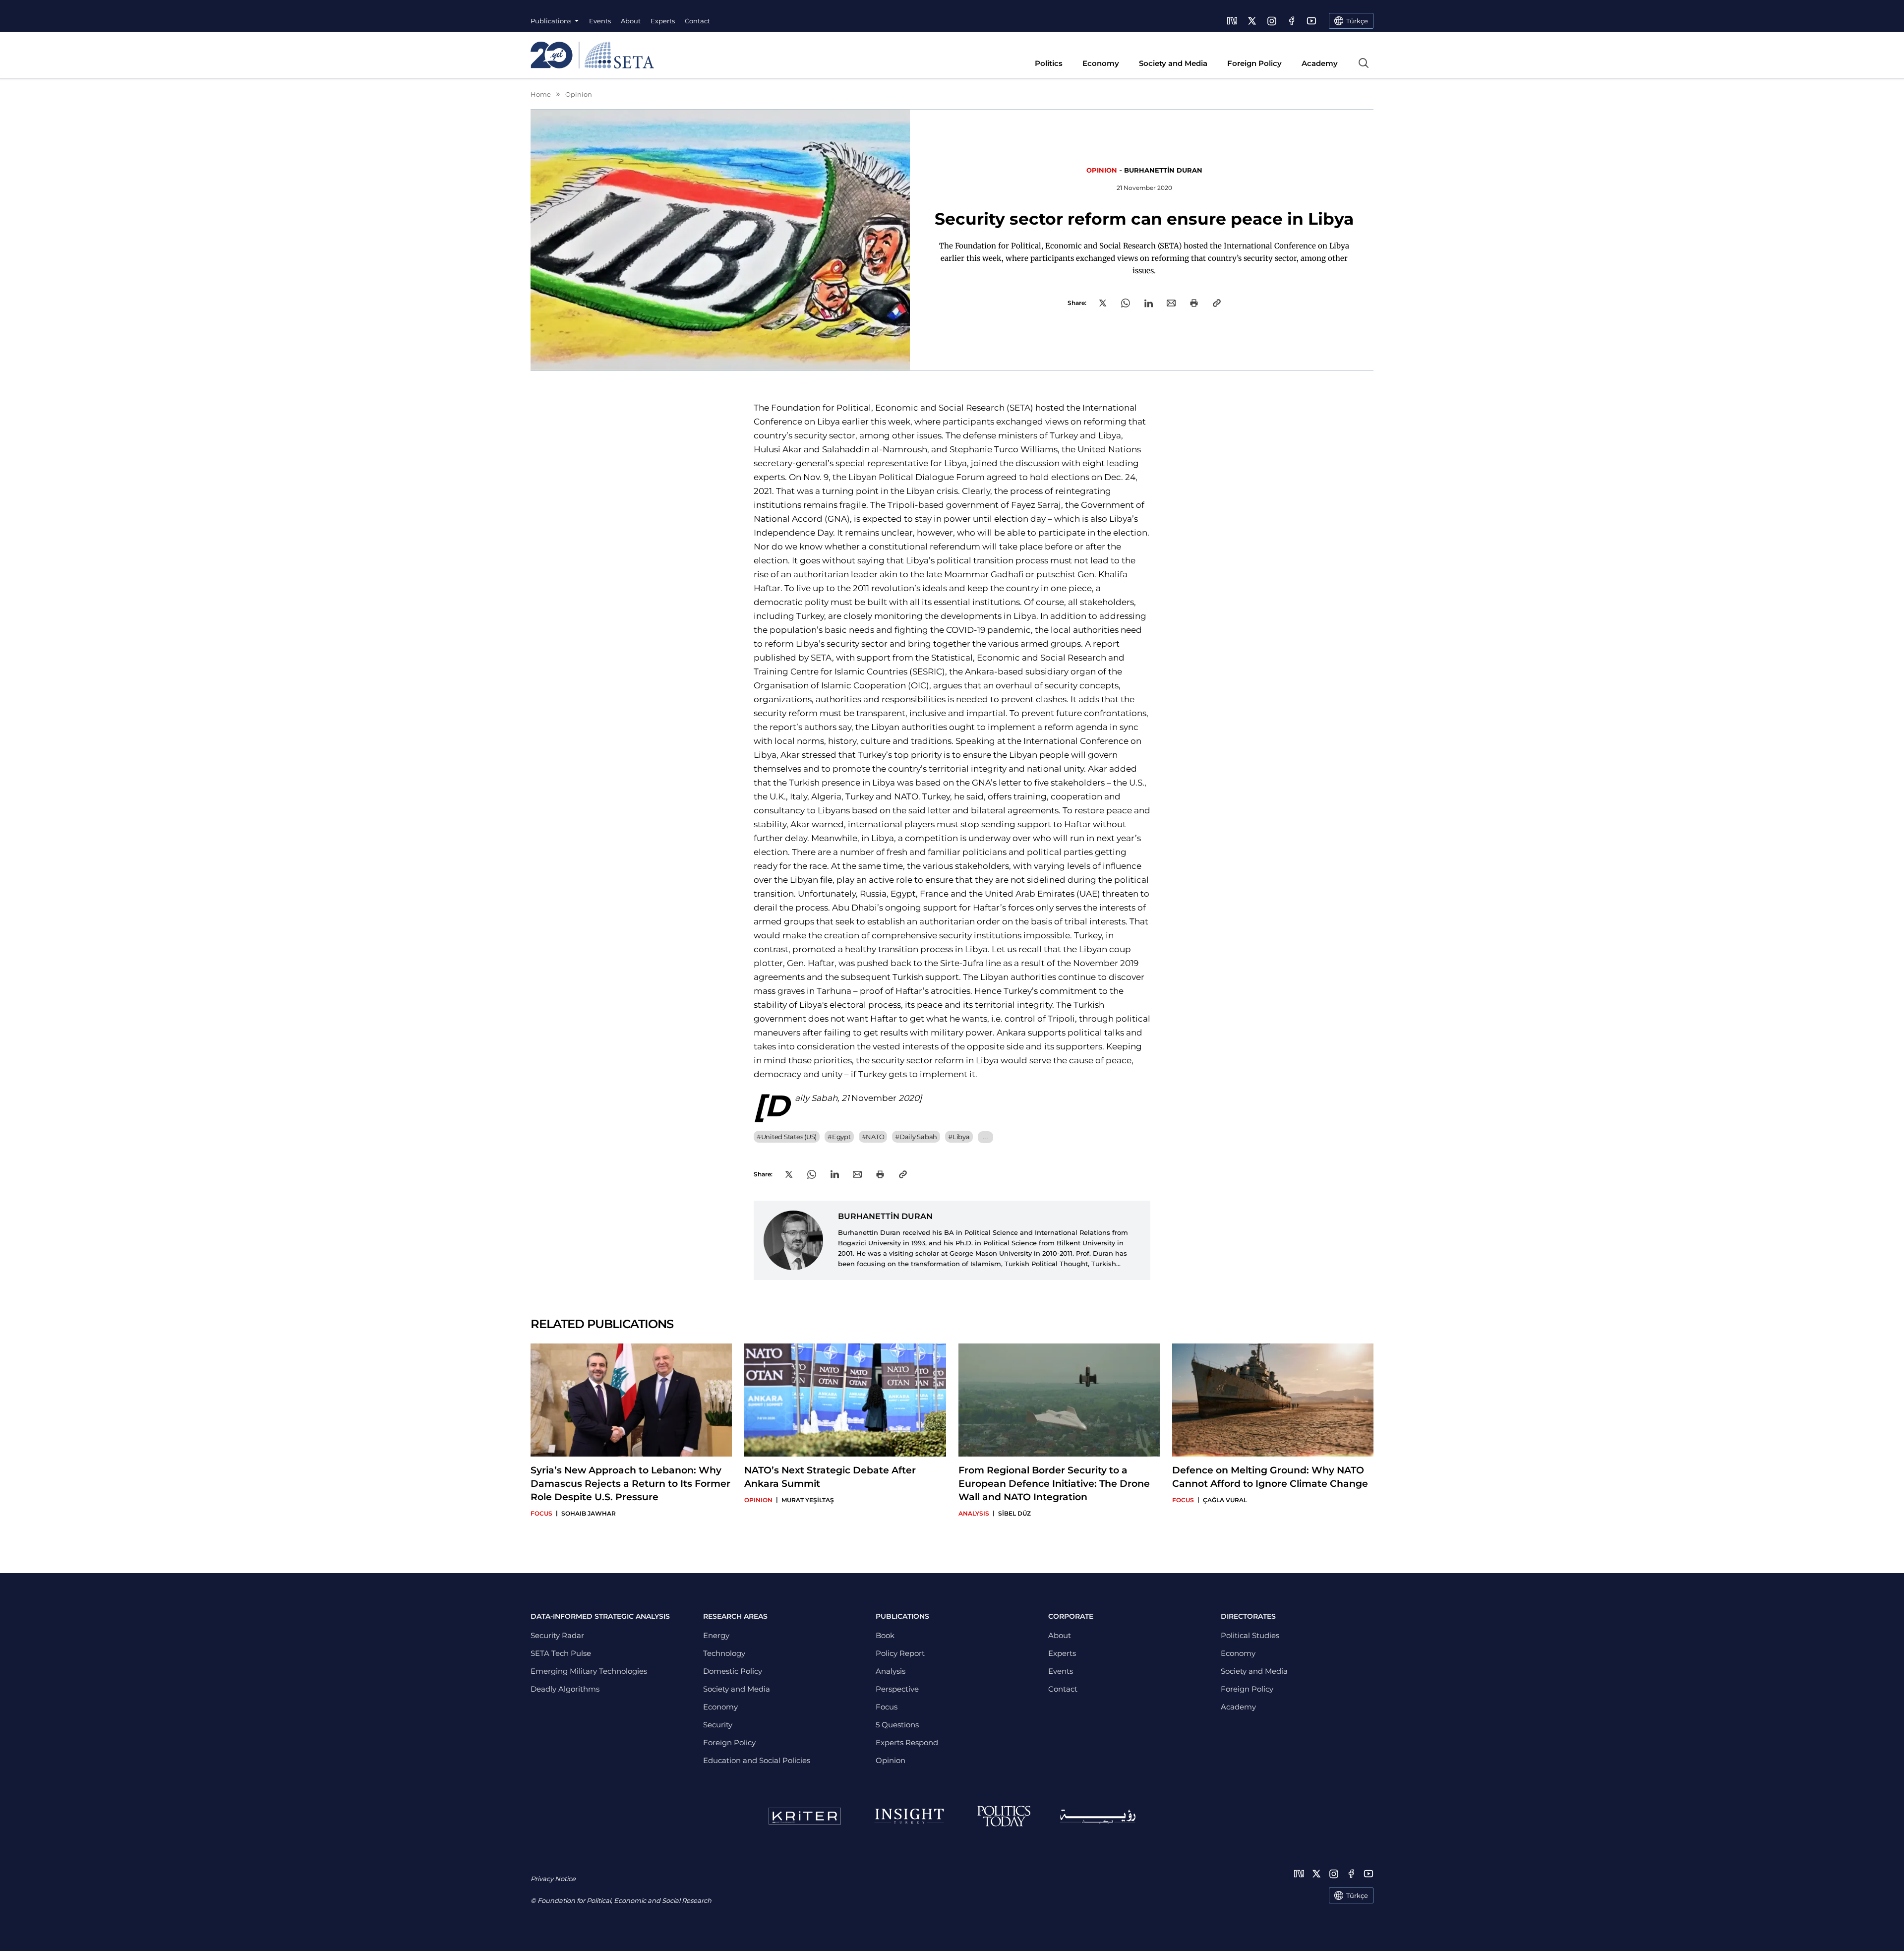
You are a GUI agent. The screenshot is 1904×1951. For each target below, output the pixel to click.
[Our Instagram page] (1272, 21)
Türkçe (1357, 1895)
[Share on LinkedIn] (1149, 303)
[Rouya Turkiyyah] (1098, 1816)
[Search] (1364, 63)
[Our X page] (1252, 21)
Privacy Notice (553, 1879)
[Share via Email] (1171, 303)
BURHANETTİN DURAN (1163, 170)
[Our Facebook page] (1292, 21)
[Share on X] (1103, 303)
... (985, 1137)
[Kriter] (805, 1816)
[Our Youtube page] (1311, 21)
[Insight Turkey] (909, 1816)
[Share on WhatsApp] (1126, 303)
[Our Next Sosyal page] (1232, 21)
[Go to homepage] (592, 55)
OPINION (1102, 170)
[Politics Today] (1004, 1816)
